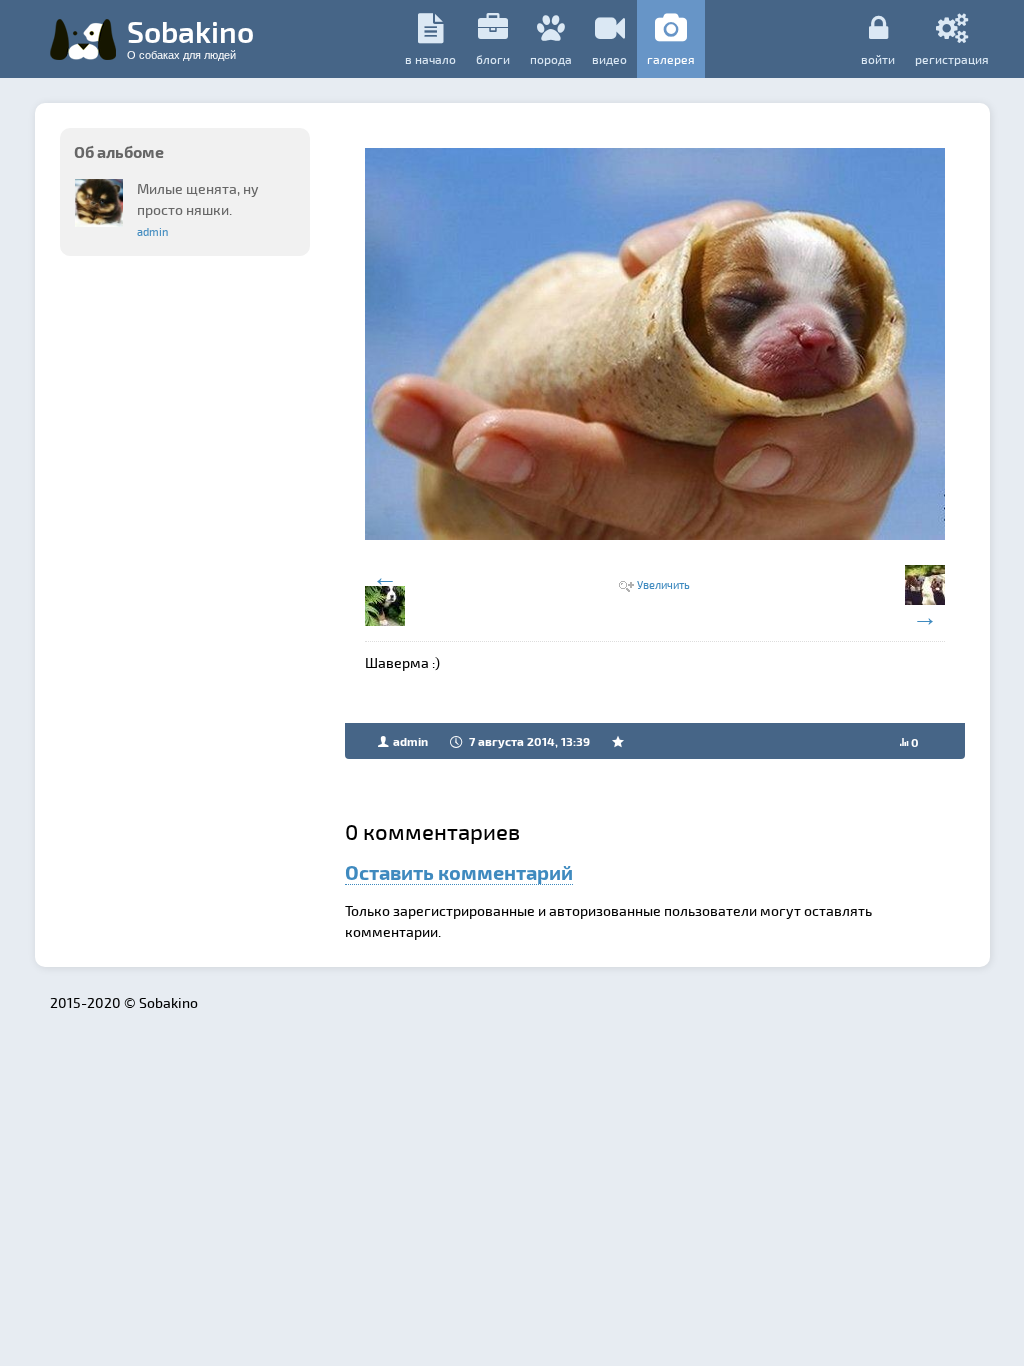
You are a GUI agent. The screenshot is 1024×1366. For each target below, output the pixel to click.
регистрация (952, 58)
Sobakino (190, 37)
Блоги (493, 59)
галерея (671, 59)
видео (609, 59)
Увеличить (663, 584)
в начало (430, 59)
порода (551, 59)
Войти (878, 58)
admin (152, 231)
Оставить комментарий (459, 872)
